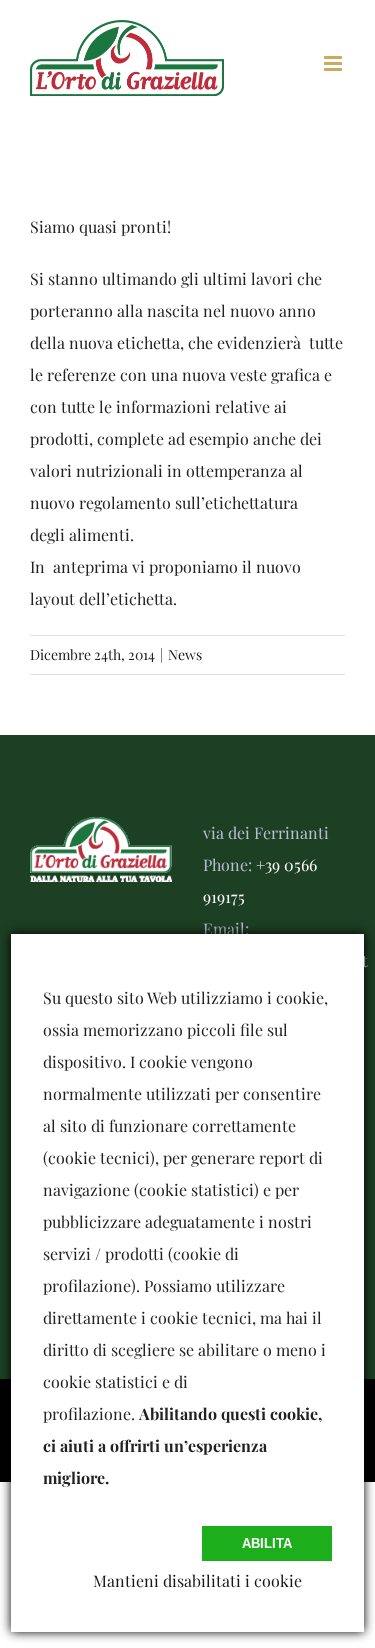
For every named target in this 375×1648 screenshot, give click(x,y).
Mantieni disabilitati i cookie (197, 1580)
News (185, 654)
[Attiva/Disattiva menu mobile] (334, 63)
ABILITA (267, 1543)
